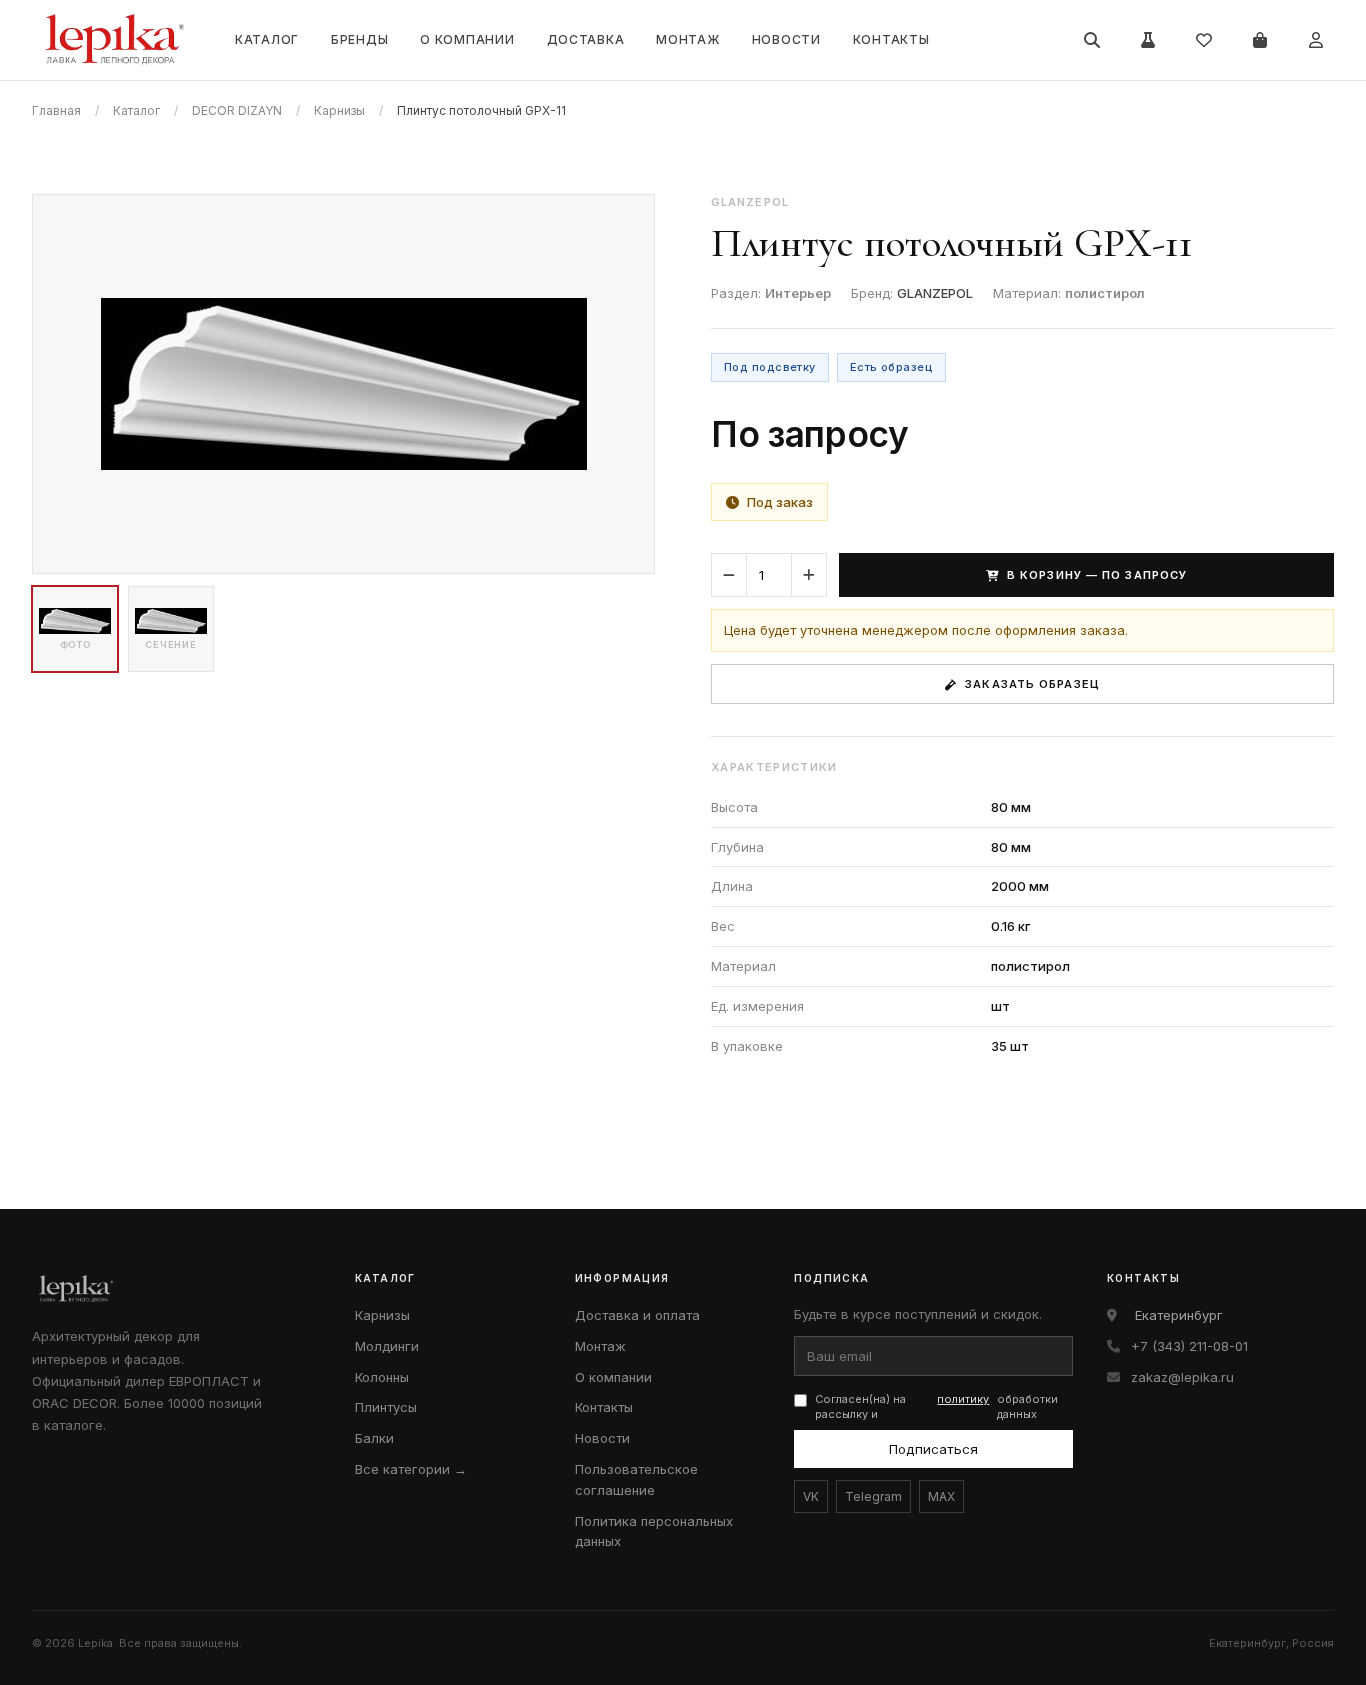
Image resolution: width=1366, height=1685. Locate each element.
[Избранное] (1204, 40)
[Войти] (1316, 40)
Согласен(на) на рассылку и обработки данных (936, 1406)
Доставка (586, 39)
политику (963, 1399)
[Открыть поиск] (1092, 40)
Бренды (359, 39)
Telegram (873, 1496)
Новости (786, 39)
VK (811, 1496)
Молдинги (387, 1346)
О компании (467, 39)
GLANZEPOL (935, 293)
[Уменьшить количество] (729, 575)
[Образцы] (1148, 40)
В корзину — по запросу (1097, 575)
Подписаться (933, 1449)
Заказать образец (1032, 684)
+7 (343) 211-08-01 (1189, 1346)
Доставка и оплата (637, 1315)
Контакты (891, 39)
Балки (374, 1438)
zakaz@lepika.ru (1182, 1377)
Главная (56, 110)
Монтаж (687, 39)
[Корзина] (1260, 40)
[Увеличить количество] (809, 575)
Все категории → (411, 1469)
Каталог (267, 39)
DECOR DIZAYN (237, 110)
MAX (941, 1496)
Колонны (382, 1377)
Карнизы (339, 110)
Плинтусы (386, 1407)
